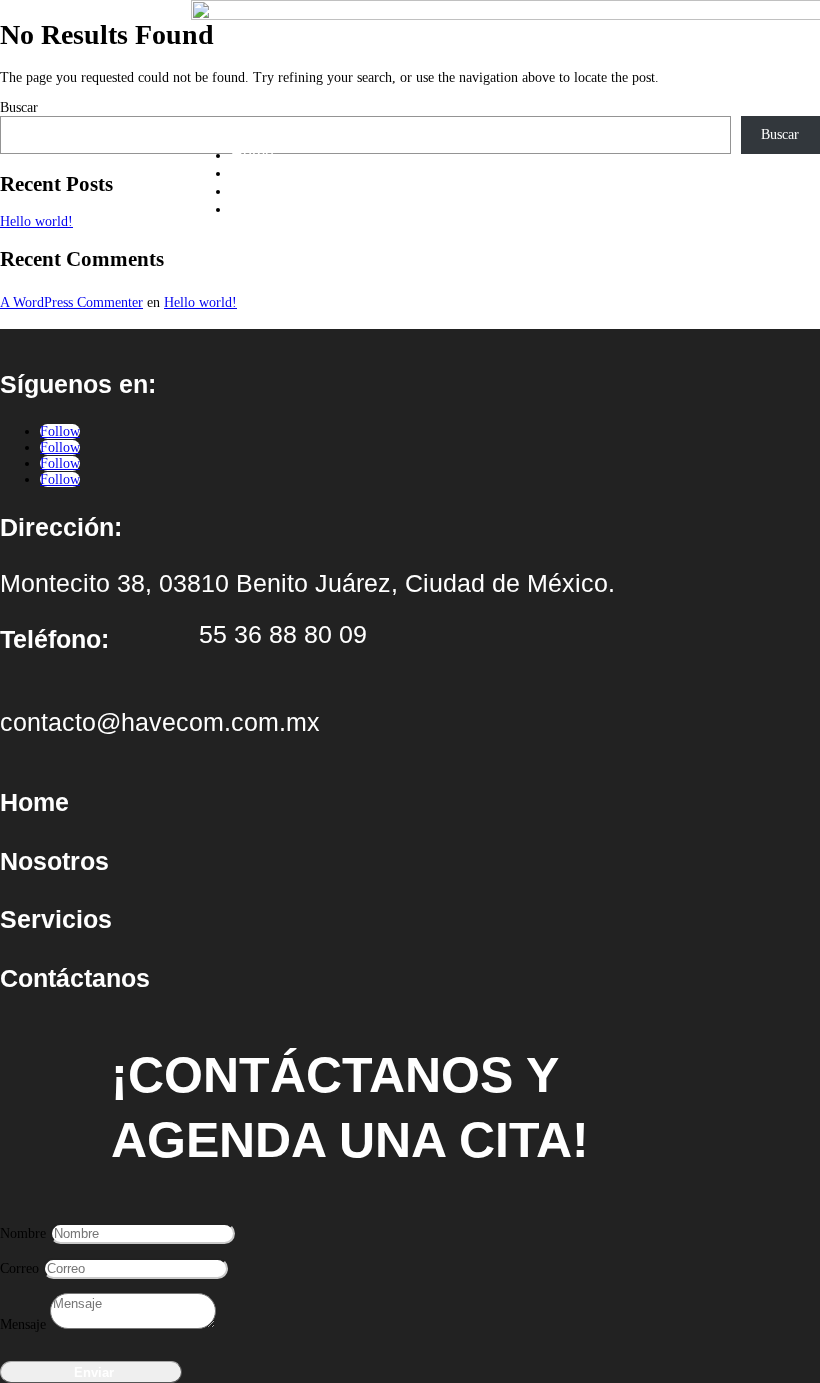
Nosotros (263, 172)
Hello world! (200, 302)
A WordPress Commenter (71, 302)
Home (252, 154)
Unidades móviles (295, 190)
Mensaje (23, 1324)
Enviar (94, 1372)
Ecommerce (273, 208)
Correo (19, 1268)
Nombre (23, 1233)
